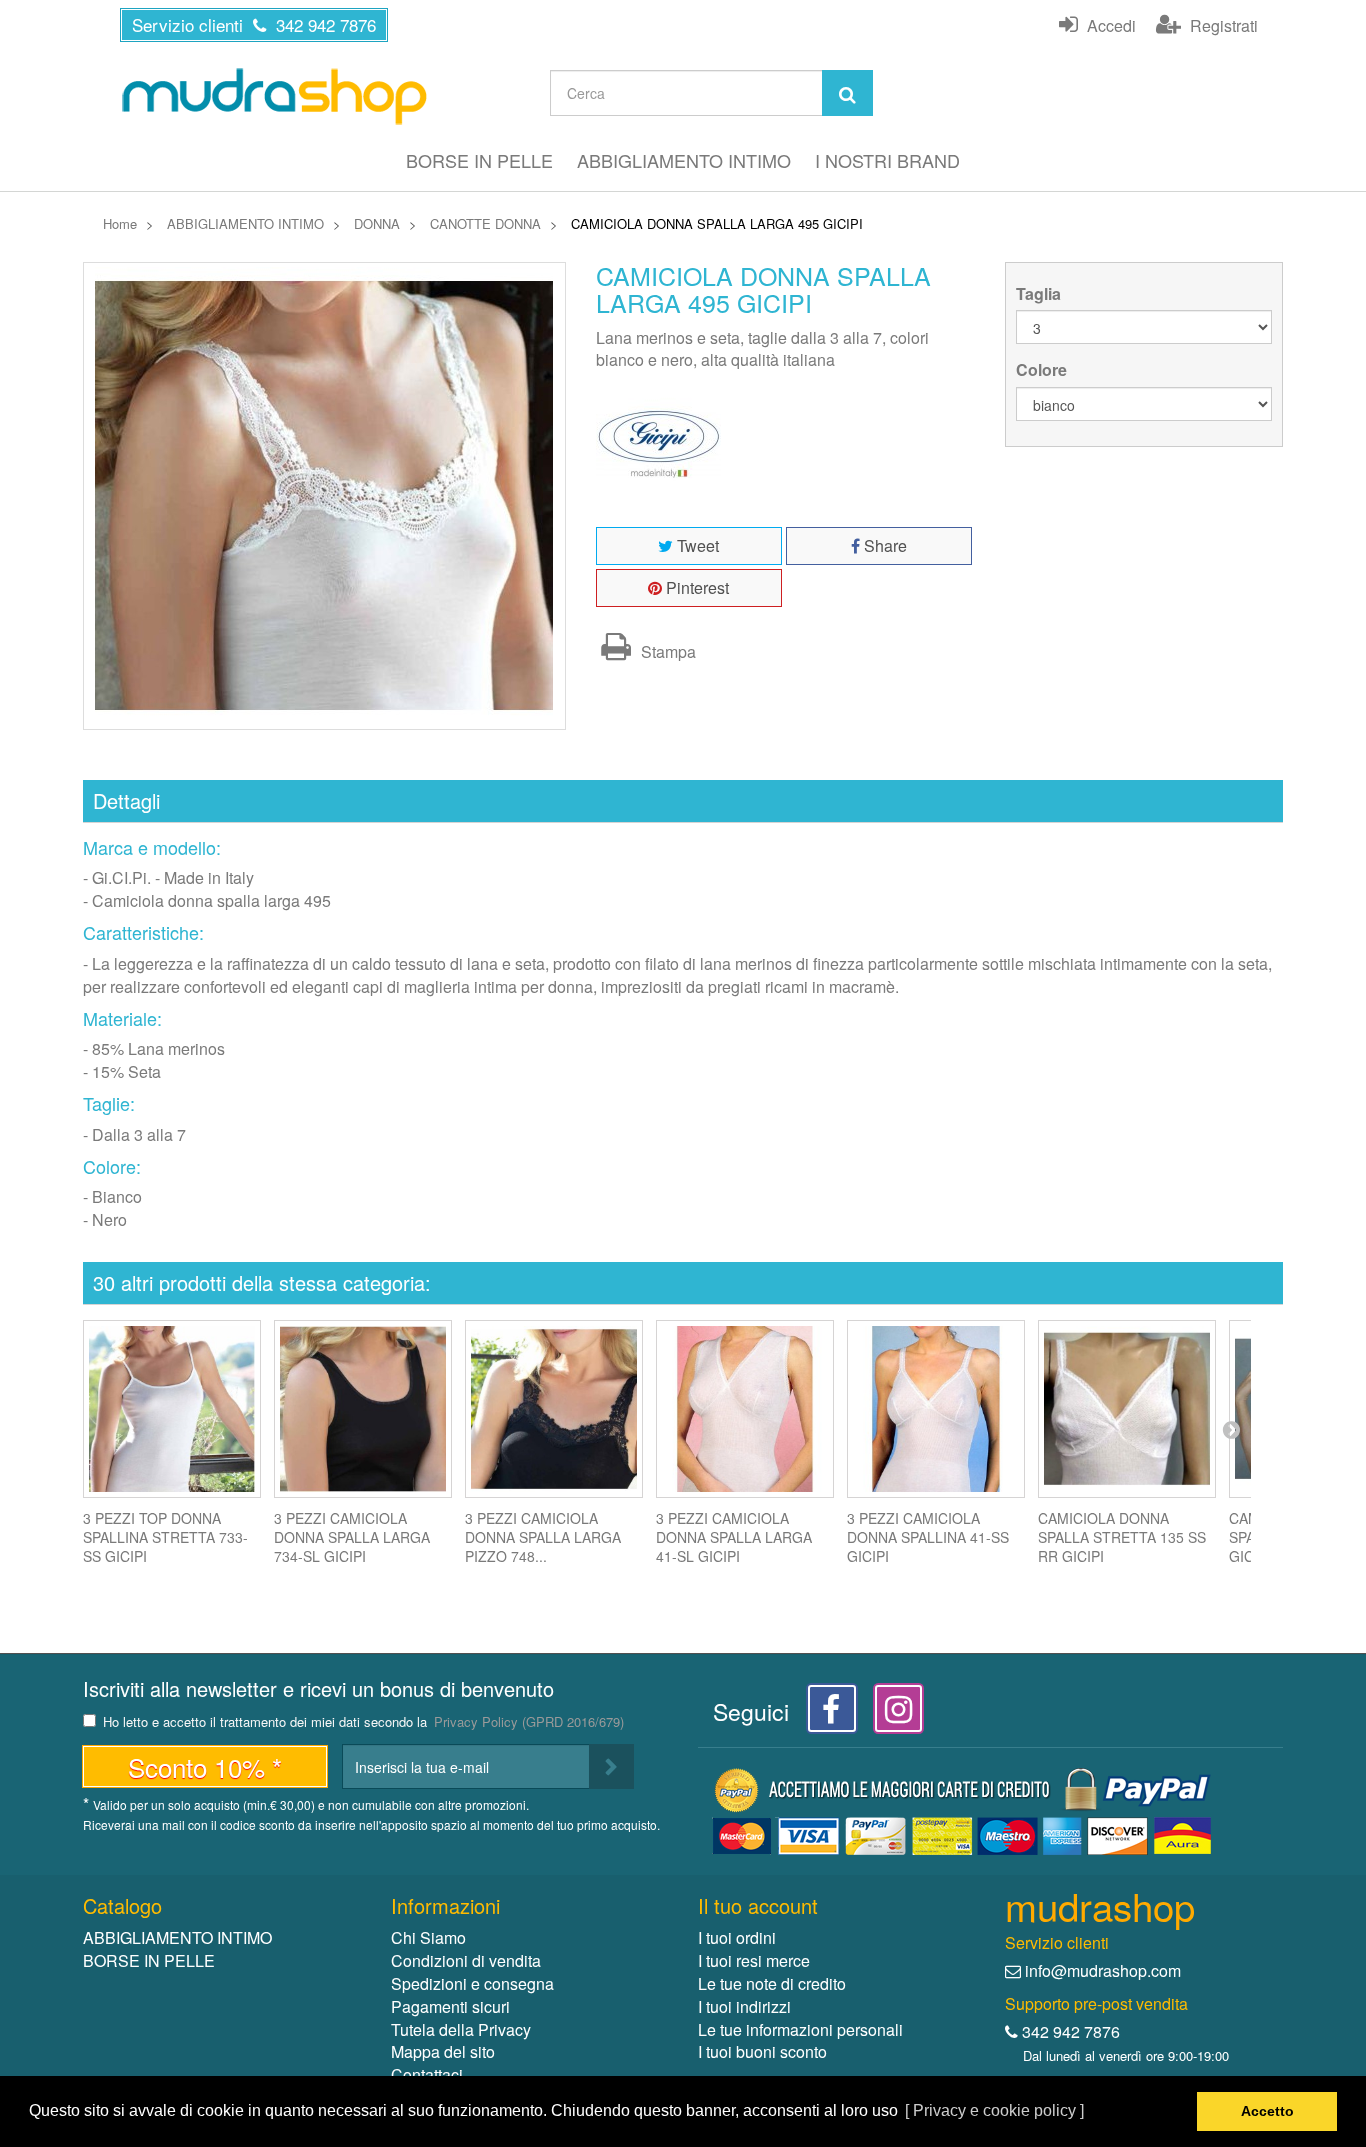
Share (883, 545)
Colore (1043, 370)
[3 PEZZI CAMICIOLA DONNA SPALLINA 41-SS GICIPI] (936, 1409)
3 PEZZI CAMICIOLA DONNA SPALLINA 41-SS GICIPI (928, 1537)
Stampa (666, 651)
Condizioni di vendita (466, 1960)
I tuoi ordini (737, 1937)
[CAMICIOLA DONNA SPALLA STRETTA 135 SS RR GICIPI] (1127, 1409)
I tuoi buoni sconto (762, 2051)
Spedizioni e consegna (472, 1983)
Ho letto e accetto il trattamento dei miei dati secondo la (363, 1722)
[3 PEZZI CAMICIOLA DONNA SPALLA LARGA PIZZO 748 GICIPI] (554, 1409)
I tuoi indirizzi (744, 2006)
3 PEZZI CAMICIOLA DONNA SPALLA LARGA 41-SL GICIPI (734, 1537)
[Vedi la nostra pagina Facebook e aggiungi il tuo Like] (826, 1714)
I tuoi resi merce (754, 1960)
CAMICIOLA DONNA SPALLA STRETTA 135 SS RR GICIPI (1122, 1537)
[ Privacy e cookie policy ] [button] (994, 2110)
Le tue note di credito (772, 1983)
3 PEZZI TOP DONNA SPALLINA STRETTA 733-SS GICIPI (165, 1537)
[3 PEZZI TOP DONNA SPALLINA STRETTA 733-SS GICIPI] (172, 1409)
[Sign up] (611, 1766)
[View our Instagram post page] (891, 1714)
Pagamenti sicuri (450, 2006)
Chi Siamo (428, 1937)
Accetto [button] (1267, 2111)
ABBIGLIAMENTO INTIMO (684, 160)
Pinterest (695, 587)
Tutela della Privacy (461, 2029)
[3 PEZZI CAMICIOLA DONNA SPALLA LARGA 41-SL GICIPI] (745, 1409)
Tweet (696, 545)
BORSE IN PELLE (479, 160)
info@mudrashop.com (1103, 1970)
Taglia (1040, 294)
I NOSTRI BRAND (887, 160)
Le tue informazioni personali (800, 2029)
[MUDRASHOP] (273, 96)
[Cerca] (847, 93)
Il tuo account (758, 1905)
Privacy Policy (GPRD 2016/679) (529, 1721)
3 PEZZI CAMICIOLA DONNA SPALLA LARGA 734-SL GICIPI (352, 1537)
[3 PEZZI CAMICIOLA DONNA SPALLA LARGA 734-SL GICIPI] (363, 1409)
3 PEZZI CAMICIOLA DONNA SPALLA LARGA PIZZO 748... (543, 1537)
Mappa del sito (443, 2051)
